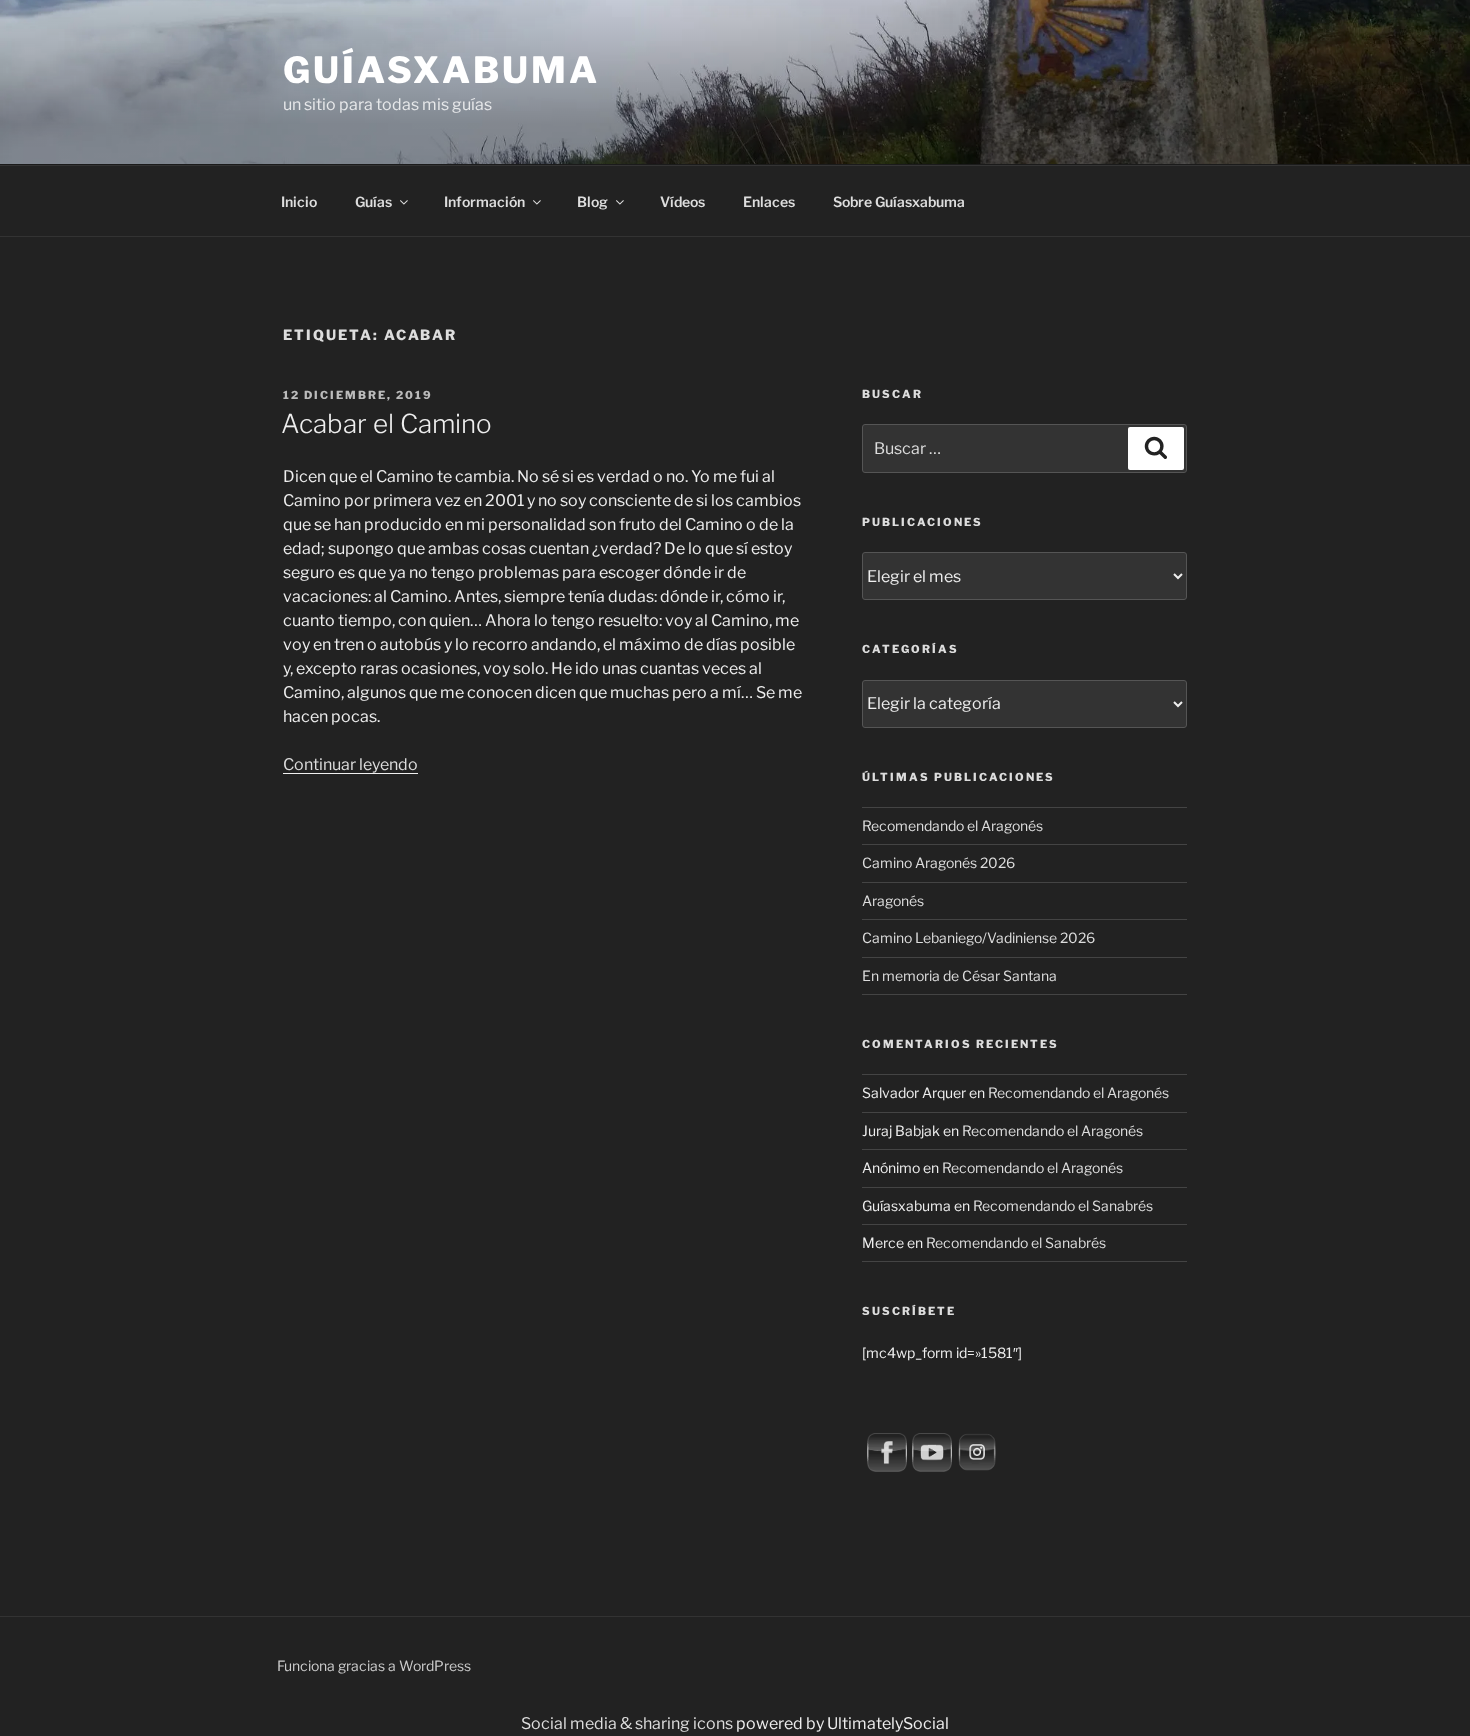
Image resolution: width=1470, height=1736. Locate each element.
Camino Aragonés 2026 (938, 862)
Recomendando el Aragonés (952, 825)
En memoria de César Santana (959, 975)
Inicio (299, 201)
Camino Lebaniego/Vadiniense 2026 (978, 937)
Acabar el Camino (386, 423)
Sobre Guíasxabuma (899, 201)
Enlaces (769, 201)
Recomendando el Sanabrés (1063, 1205)
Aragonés (893, 900)
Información (484, 201)
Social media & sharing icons (628, 1723)
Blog (592, 201)
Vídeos (682, 201)
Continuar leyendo (350, 764)
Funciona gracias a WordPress (374, 1665)
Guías (373, 201)
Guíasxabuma (441, 70)
